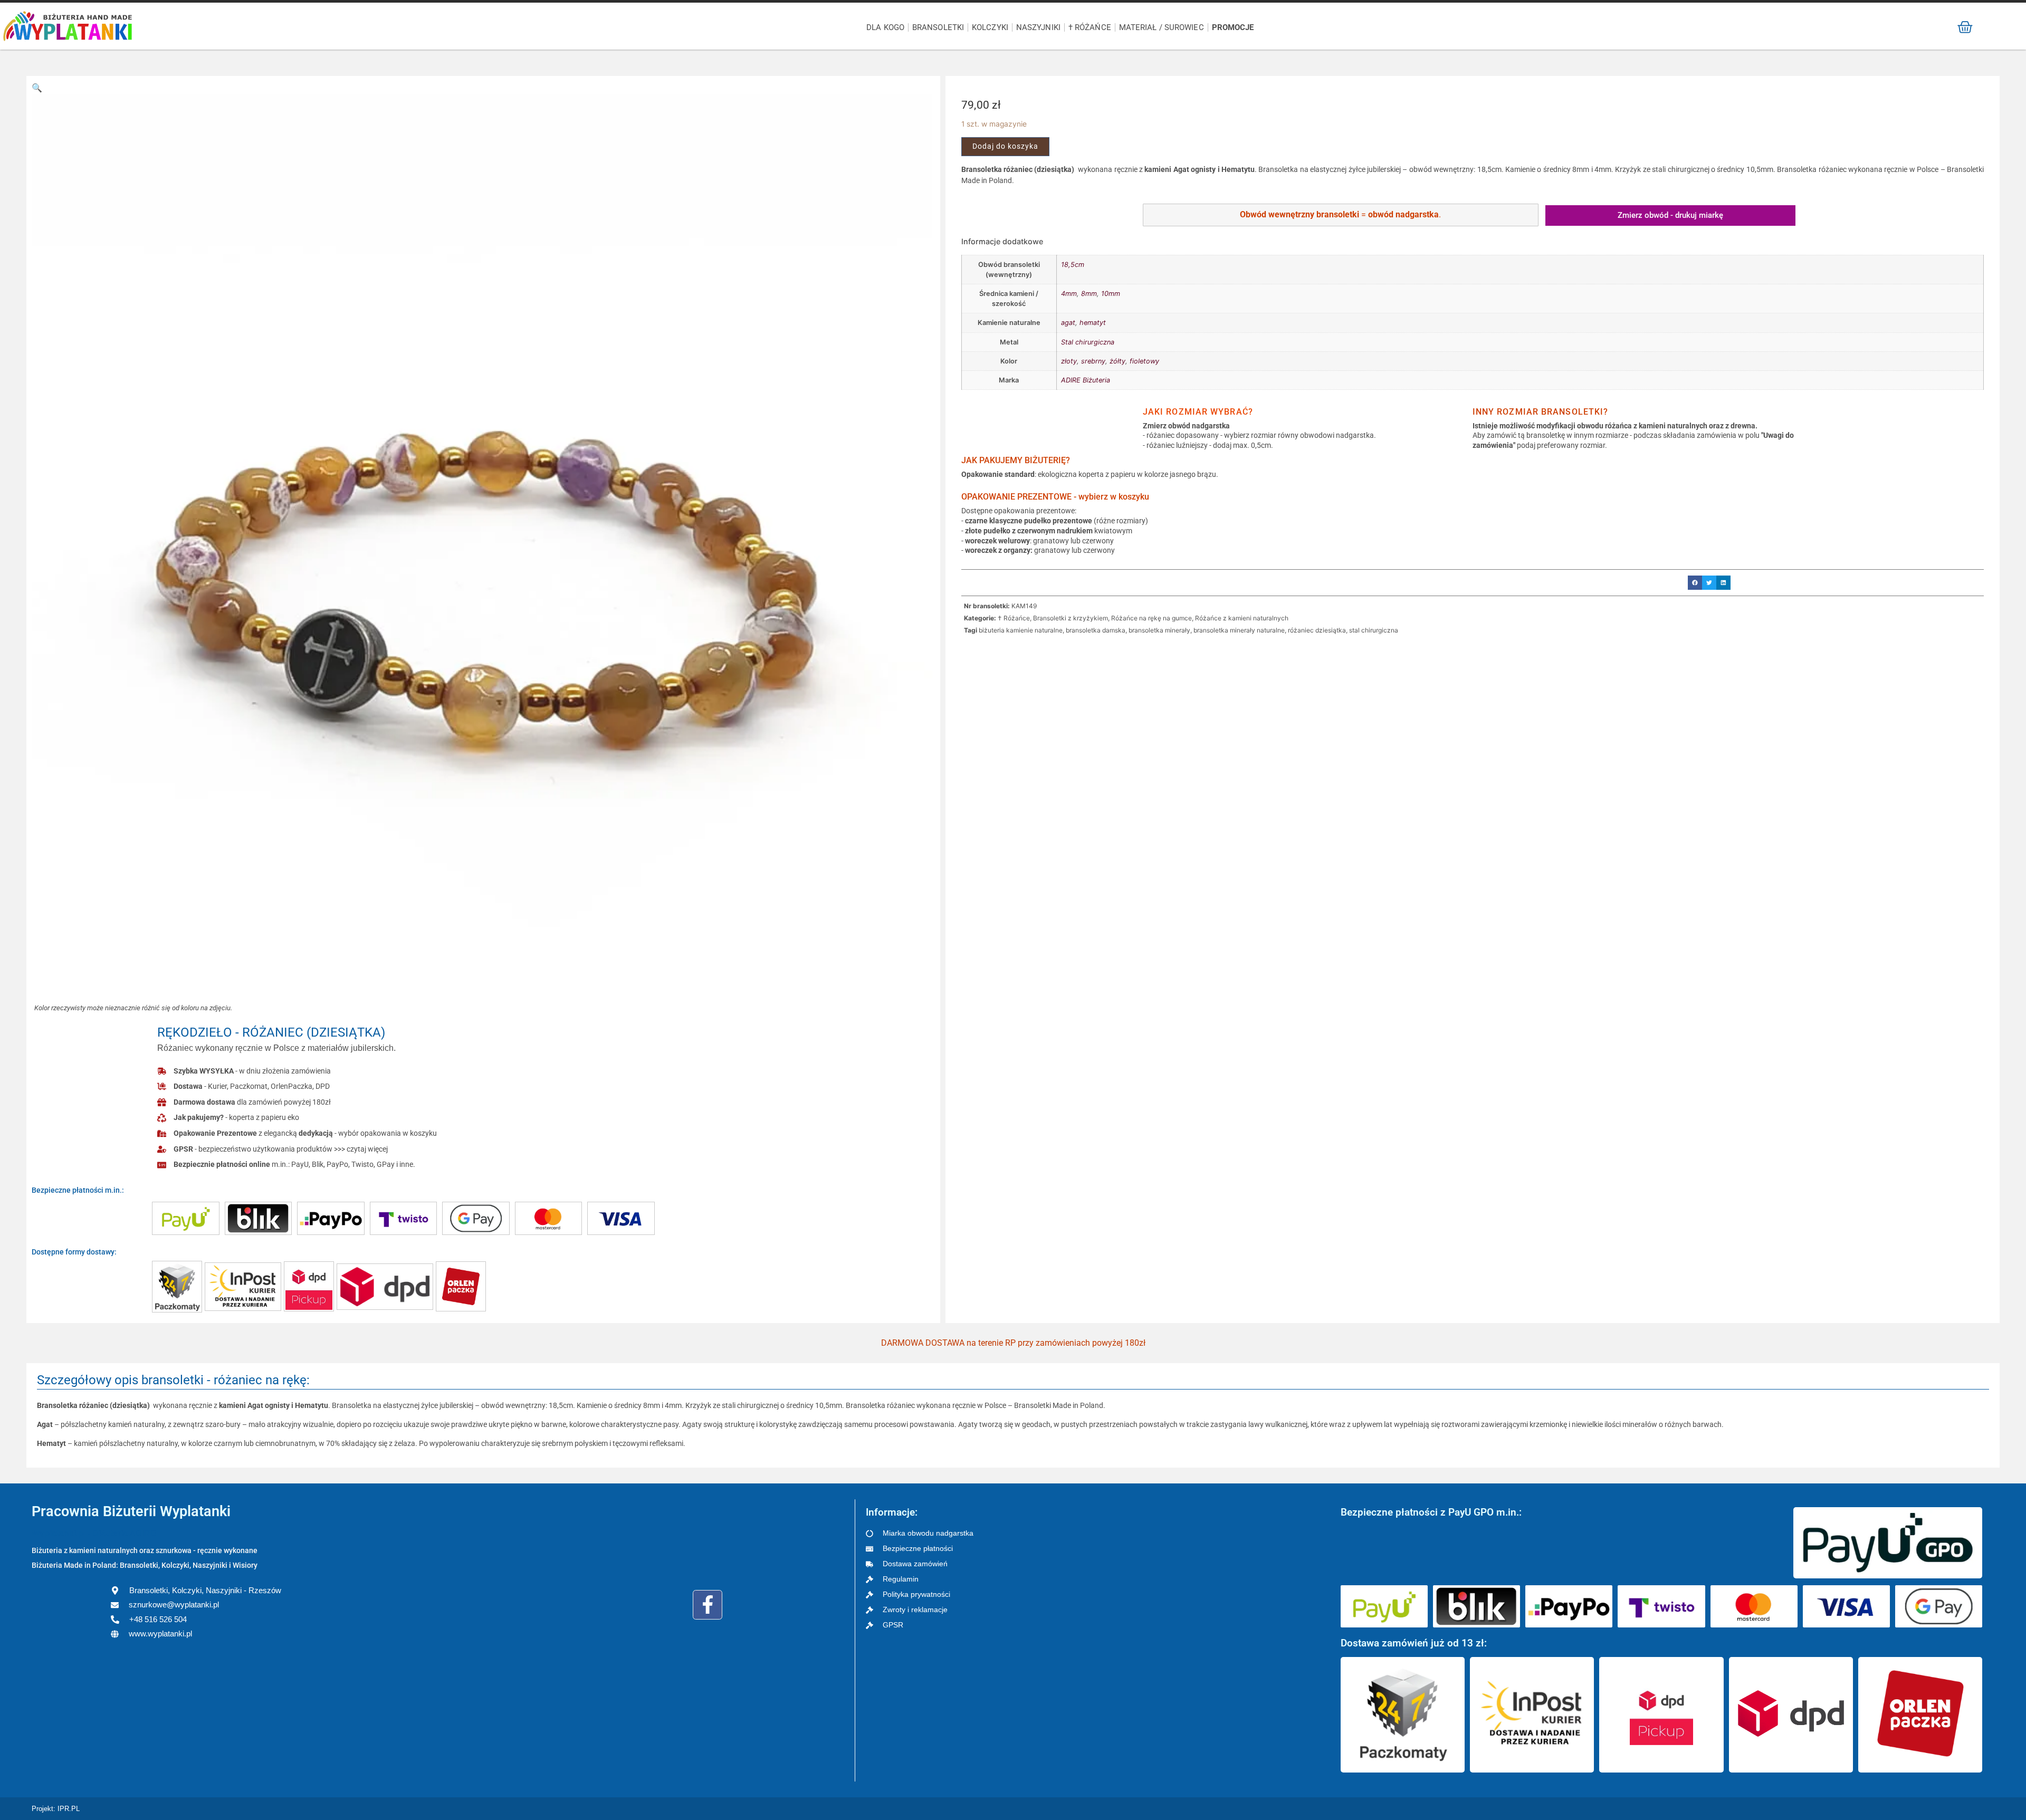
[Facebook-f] (708, 1605)
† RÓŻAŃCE (1090, 27)
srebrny (1093, 361)
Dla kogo (885, 27)
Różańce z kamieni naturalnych (1242, 618)
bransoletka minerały (1159, 630)
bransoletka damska (1096, 630)
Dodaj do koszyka (1005, 146)
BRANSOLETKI (938, 27)
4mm (1069, 294)
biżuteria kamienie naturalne (1021, 630)
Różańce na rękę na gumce (1151, 618)
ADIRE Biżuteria (1086, 380)
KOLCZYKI (990, 27)
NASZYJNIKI (1038, 27)
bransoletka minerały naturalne (1239, 630)
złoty (1069, 361)
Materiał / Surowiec (1162, 27)
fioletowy (1144, 361)
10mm (1111, 294)
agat (1068, 323)
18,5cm (1073, 265)
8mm (1089, 294)
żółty (1117, 361)
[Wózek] (1965, 27)
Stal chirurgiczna (1088, 342)
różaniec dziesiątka (1317, 630)
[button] (37, 88)
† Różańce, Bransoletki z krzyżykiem (1053, 618)
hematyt (1093, 323)
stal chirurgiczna (1374, 630)
